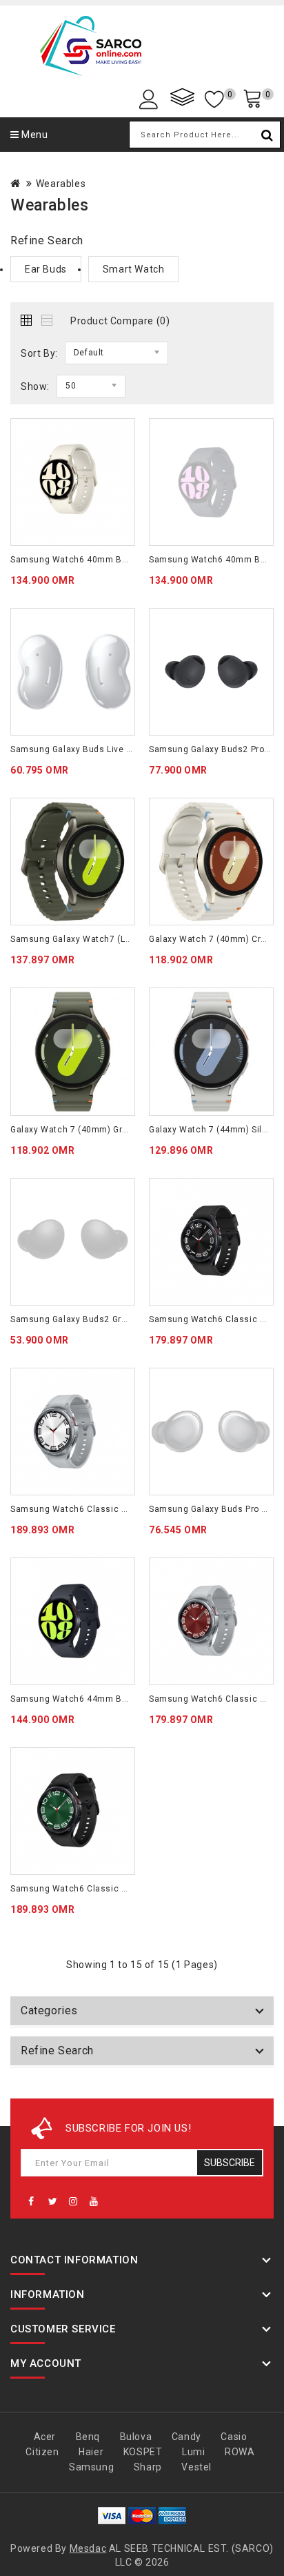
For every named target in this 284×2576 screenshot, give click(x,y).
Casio (234, 2437)
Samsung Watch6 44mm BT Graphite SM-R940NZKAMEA (128, 1699)
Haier (91, 2452)
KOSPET (143, 2452)
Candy (186, 2437)
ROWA (240, 2452)
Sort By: (39, 353)
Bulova (136, 2437)
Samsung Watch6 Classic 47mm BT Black (99, 1889)
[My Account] (151, 98)
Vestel (196, 2467)
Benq (88, 2437)
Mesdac (88, 2548)
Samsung (91, 2467)
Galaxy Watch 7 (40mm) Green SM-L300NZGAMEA (114, 1130)
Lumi (193, 2452)
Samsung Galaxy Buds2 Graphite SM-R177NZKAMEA (119, 1319)
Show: (35, 386)
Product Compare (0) (120, 321)
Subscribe (230, 2163)
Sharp (148, 2467)
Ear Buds (46, 269)
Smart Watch (134, 269)
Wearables (61, 184)
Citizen (42, 2452)
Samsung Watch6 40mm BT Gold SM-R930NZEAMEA (120, 560)
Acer (45, 2437)
